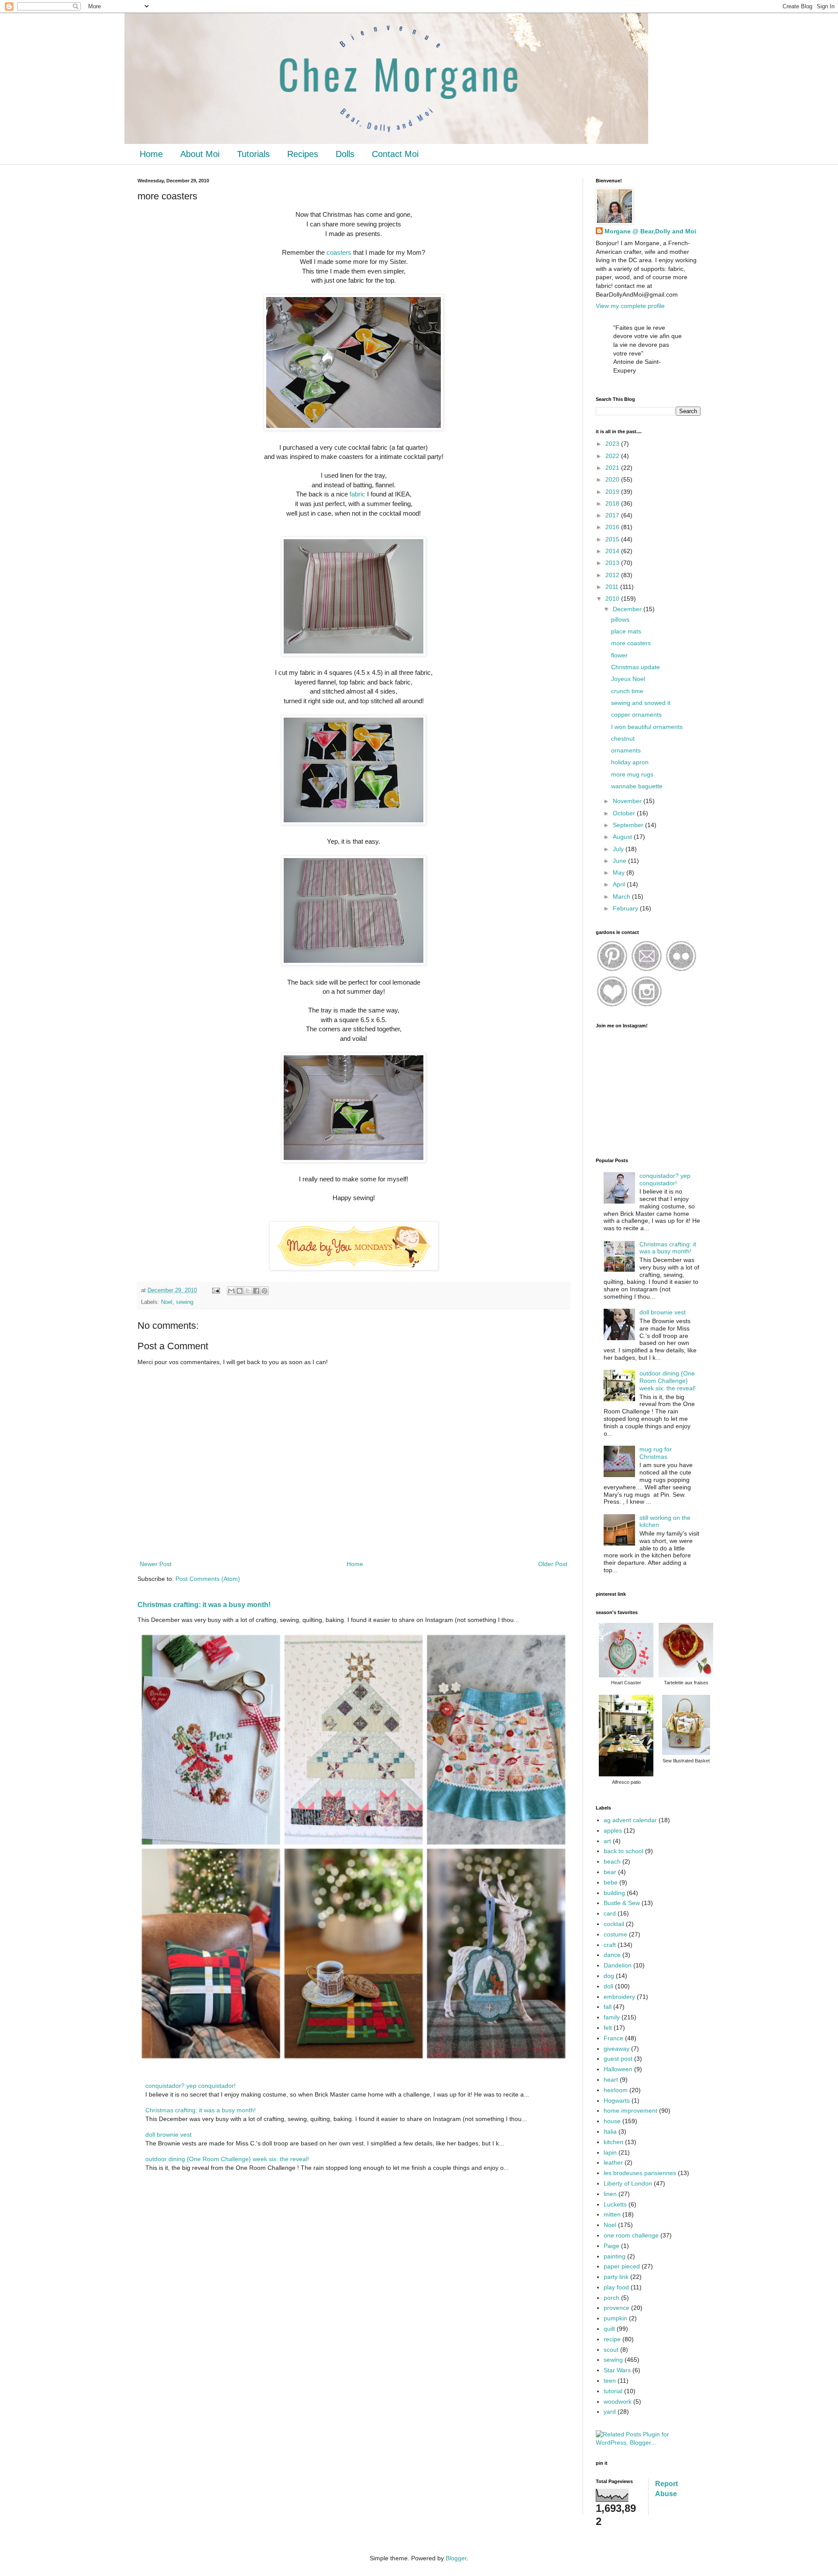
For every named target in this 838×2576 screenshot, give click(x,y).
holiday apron (630, 762)
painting (615, 2256)
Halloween (618, 2069)
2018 (613, 503)
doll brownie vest (168, 2135)
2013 (613, 563)
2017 (613, 515)
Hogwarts (617, 2100)
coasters (339, 252)
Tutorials (253, 154)
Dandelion (618, 1965)
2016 (613, 527)
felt (608, 2028)
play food (616, 2287)
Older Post (553, 1564)
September (629, 825)
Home (151, 154)
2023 (613, 444)
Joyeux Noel (628, 679)
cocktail (614, 1924)
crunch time (627, 691)
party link (616, 2277)
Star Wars (617, 2370)
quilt (609, 2329)
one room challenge (631, 2235)
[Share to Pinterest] (264, 1291)
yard (610, 2412)
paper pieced (622, 2266)
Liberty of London (628, 2183)
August (623, 837)
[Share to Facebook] (256, 1291)
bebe (611, 1882)
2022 (613, 456)
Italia (610, 2131)
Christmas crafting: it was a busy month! (204, 1604)
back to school (623, 1851)
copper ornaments (636, 715)
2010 (613, 599)
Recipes (303, 154)
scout (611, 2350)
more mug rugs (632, 774)
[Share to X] (248, 1291)
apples (613, 1830)
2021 (613, 468)
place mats (626, 631)
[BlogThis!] (240, 1291)
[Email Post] (216, 1290)
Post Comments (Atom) (208, 1579)
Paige (611, 2246)
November (628, 801)
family (612, 2017)
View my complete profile (630, 306)
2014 (613, 551)
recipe (612, 2339)
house (612, 2121)
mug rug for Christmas (656, 1453)
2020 (613, 479)
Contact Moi (395, 154)
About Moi (200, 154)
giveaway (616, 2049)
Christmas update (635, 667)
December (628, 609)
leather (613, 2162)
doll (608, 1986)
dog (609, 1976)
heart (611, 2080)
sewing (185, 1302)
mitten (612, 2214)
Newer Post (156, 1564)
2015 (613, 539)
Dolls (345, 154)
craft (610, 1945)
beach (612, 1861)
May (620, 872)
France (613, 2038)
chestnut (623, 739)
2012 (613, 575)
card (610, 1913)
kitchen (613, 2142)
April (620, 884)
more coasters (631, 643)
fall (608, 2007)
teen (610, 2381)
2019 (613, 492)
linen (610, 2194)
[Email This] (231, 1291)
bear (610, 1872)
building (614, 1893)
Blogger (456, 2558)
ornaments (626, 750)
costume (615, 1934)
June (620, 861)
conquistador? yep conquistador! (191, 2086)
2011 (613, 587)
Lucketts (615, 2204)
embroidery (619, 1997)
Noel (167, 1302)
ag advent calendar (630, 1820)
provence (616, 2308)
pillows (620, 619)
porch (611, 2298)
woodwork (618, 2402)
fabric (357, 494)
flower (619, 655)
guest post (618, 2059)
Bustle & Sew (622, 1903)
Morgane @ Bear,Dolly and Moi (650, 231)
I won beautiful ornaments (647, 727)
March (622, 896)
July (619, 849)
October (625, 813)
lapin (610, 2152)
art (607, 1841)
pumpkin (615, 2318)
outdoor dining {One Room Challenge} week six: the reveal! (227, 2159)
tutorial (613, 2391)
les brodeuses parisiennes (640, 2173)
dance (612, 1955)
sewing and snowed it (641, 703)
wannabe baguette (637, 786)
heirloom (616, 2090)
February (626, 908)
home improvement (630, 2111)
